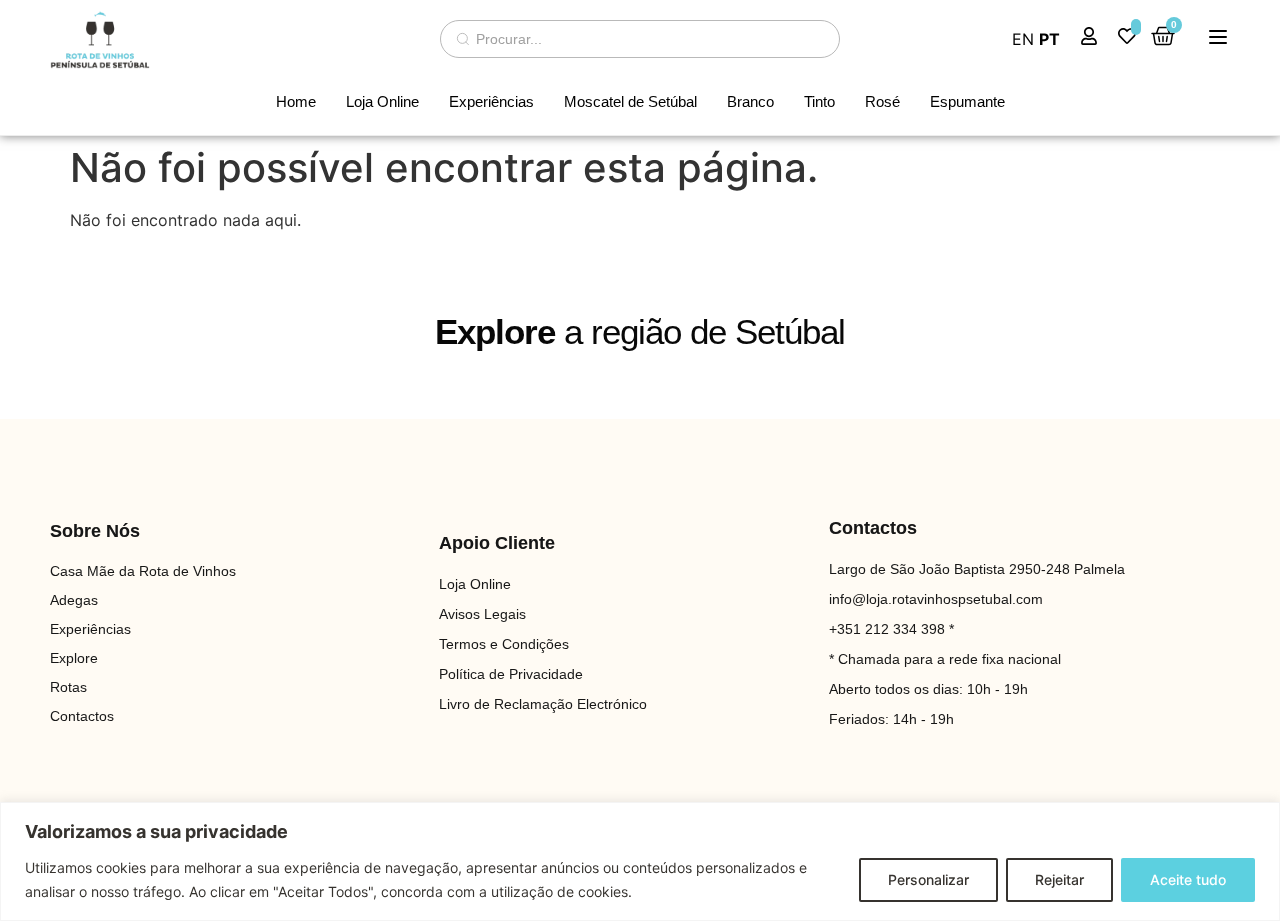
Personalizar (928, 879)
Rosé (882, 101)
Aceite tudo (1188, 879)
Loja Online (382, 101)
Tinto (819, 101)
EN (1023, 39)
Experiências (491, 101)
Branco (750, 101)
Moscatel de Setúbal (630, 101)
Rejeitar (1059, 879)
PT (1049, 39)
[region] (640, 861)
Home (296, 101)
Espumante (967, 101)
